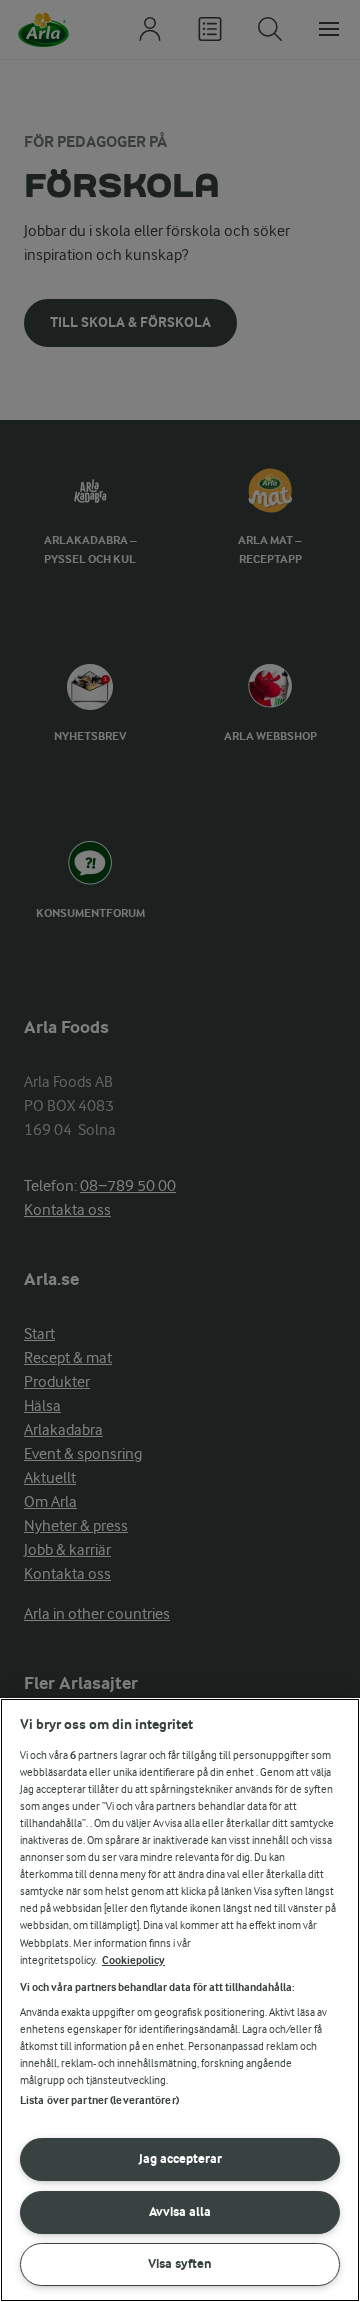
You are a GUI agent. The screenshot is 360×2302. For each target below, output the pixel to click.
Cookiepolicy (133, 1960)
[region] (180, 2000)
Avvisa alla (180, 2211)
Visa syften (180, 2263)
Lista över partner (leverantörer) (99, 2100)
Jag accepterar (180, 2158)
